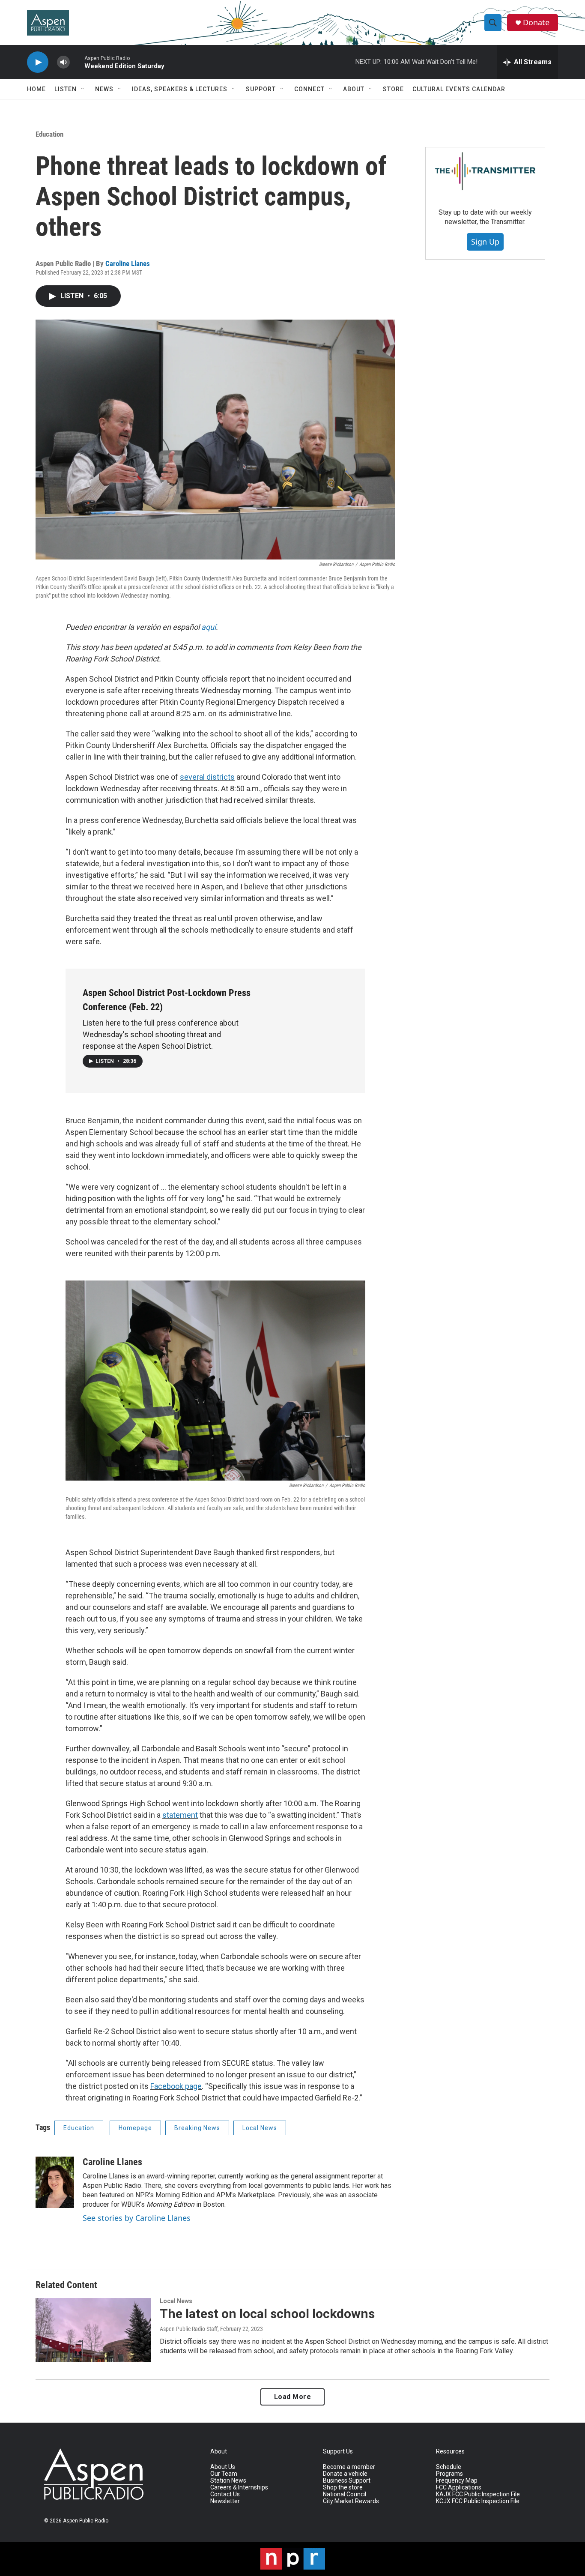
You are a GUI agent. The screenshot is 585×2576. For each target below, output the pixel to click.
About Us (223, 2467)
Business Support (347, 2481)
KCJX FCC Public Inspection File (478, 2501)
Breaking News (197, 2128)
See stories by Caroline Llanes (137, 2218)
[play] (38, 62)
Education (49, 134)
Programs (449, 2474)
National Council (345, 2494)
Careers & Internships (239, 2488)
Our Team (224, 2474)
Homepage (135, 2128)
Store (393, 89)
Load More (293, 2397)
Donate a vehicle (345, 2474)
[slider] (77, 62)
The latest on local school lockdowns (267, 2314)
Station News (228, 2481)
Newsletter (225, 2501)
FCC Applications (459, 2488)
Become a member (349, 2467)
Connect (309, 89)
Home (36, 89)
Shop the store (343, 2488)
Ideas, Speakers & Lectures (180, 89)
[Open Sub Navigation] (83, 89)
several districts (207, 777)
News (104, 89)
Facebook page (176, 2086)
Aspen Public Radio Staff (189, 2329)
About (354, 89)
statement (180, 1815)
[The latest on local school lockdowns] (93, 2330)
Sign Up (485, 242)
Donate (536, 22)
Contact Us (225, 2494)
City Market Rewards (351, 2501)
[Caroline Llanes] (55, 2182)
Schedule (449, 2467)
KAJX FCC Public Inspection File (478, 2494)
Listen (66, 89)
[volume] (63, 62)
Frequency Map (457, 2481)
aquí (209, 627)
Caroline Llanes (128, 263)
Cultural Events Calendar (459, 89)
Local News (260, 2128)
